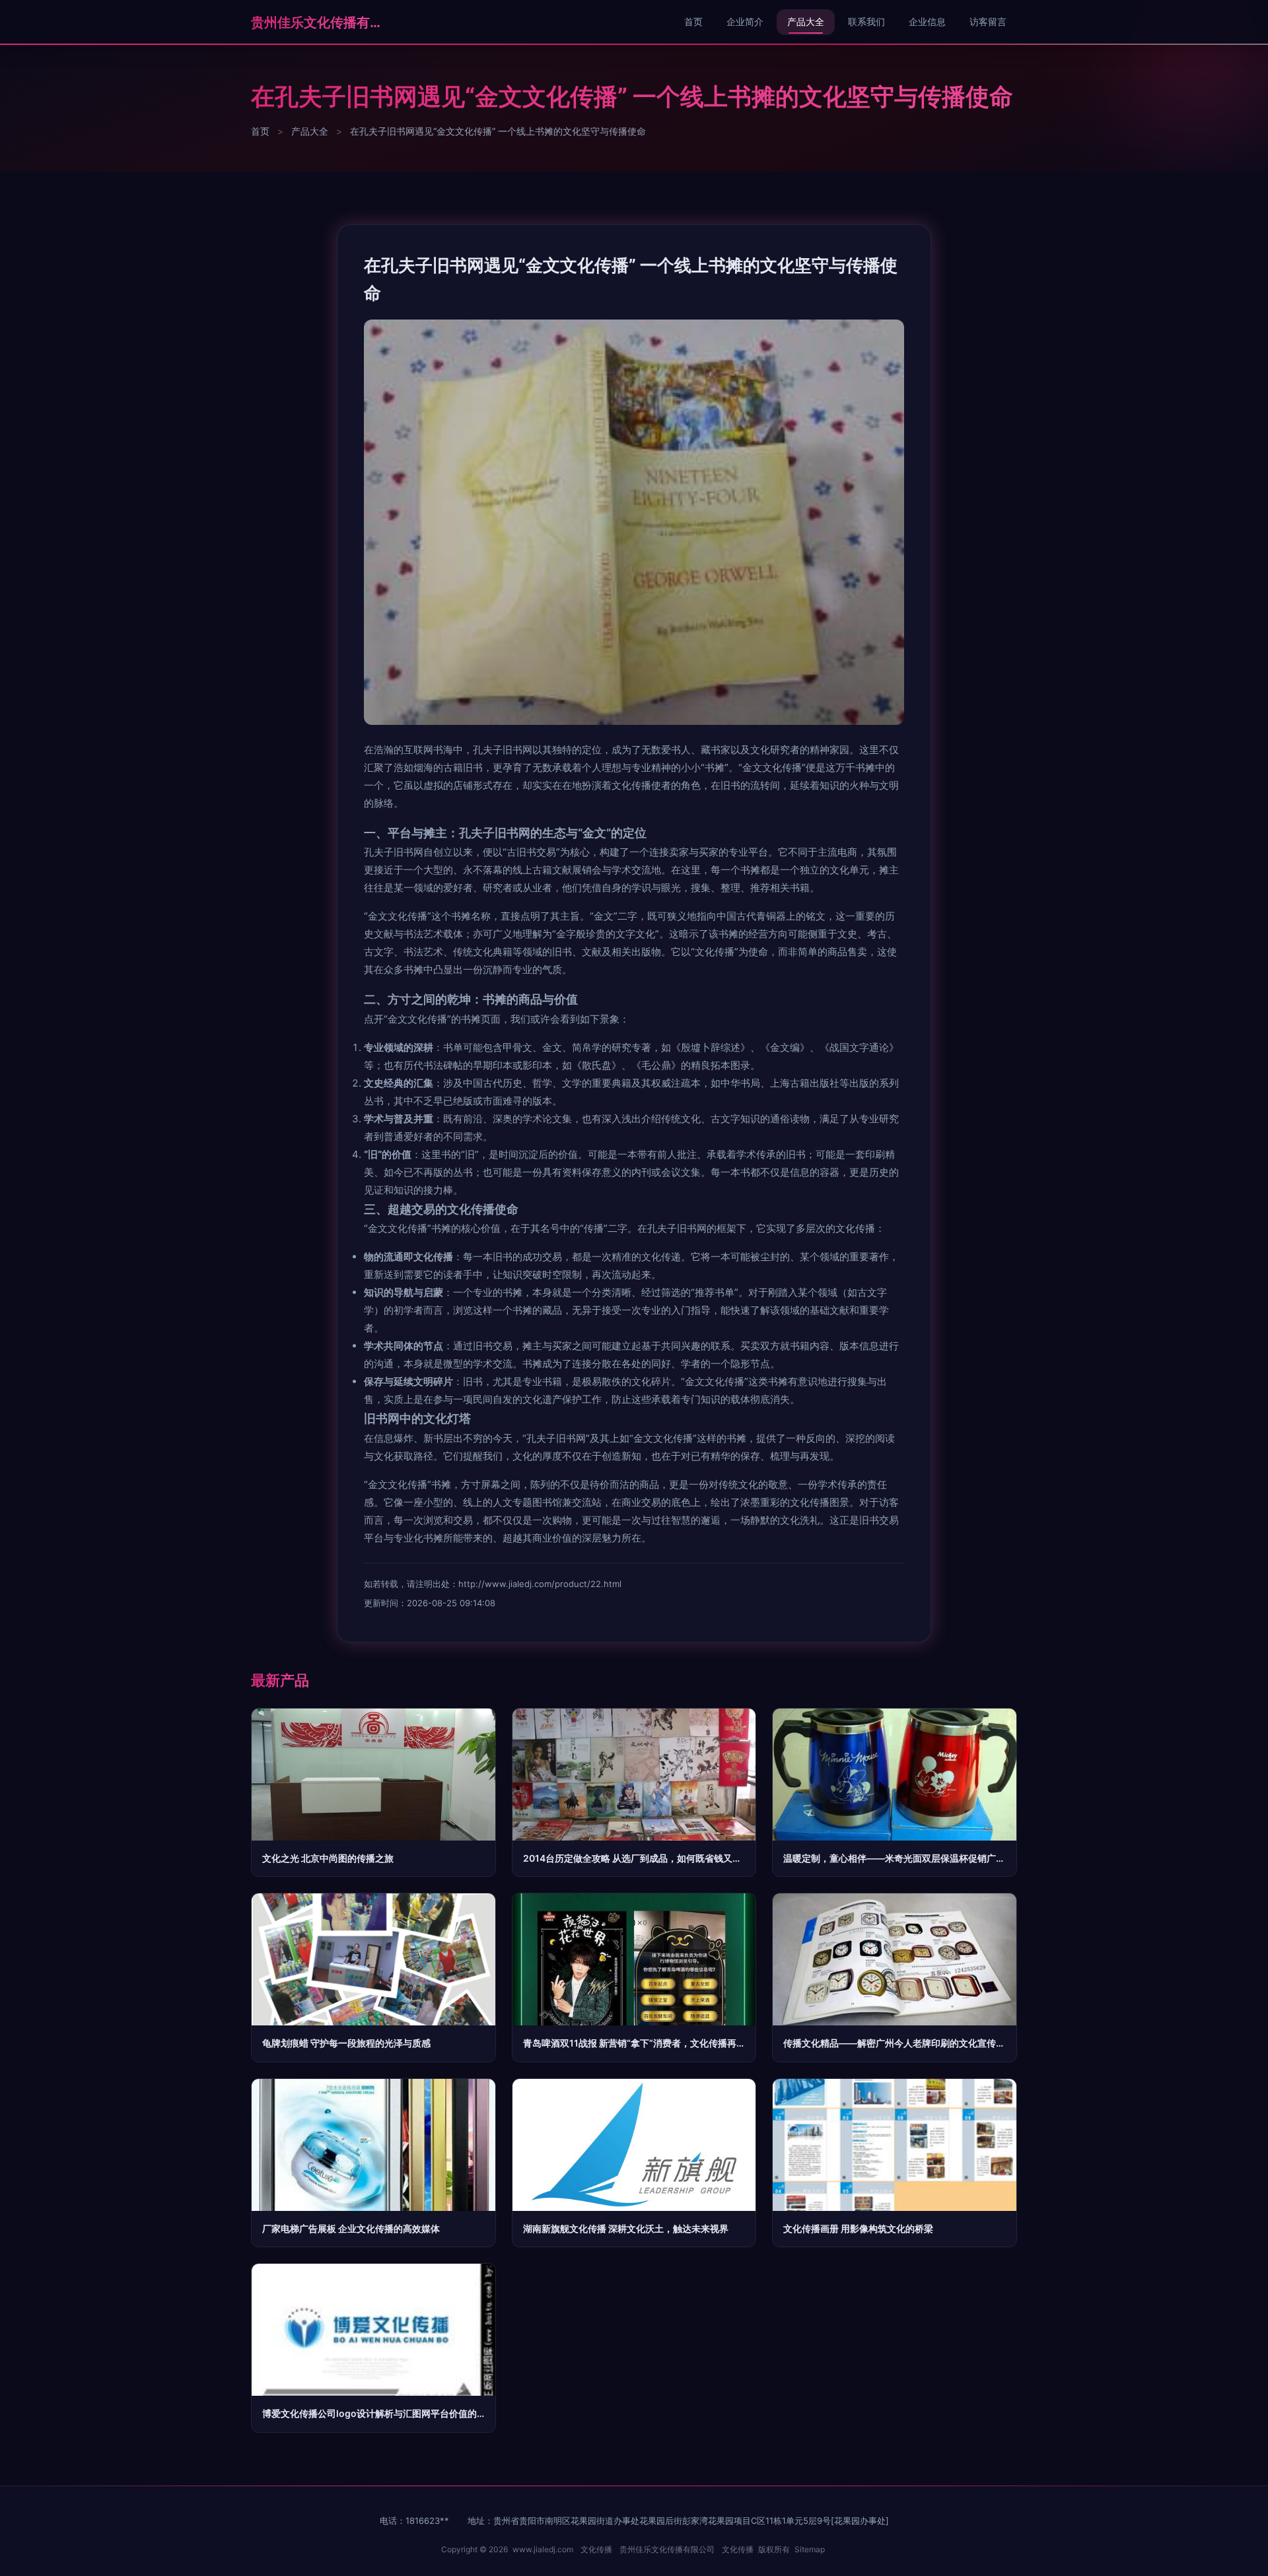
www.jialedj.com (543, 2549)
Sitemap (810, 2549)
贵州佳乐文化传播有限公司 (317, 22)
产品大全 (806, 21)
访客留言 (988, 21)
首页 (693, 21)
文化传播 (596, 2549)
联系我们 (866, 21)
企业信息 (927, 21)
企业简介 (745, 21)
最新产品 (280, 1680)
